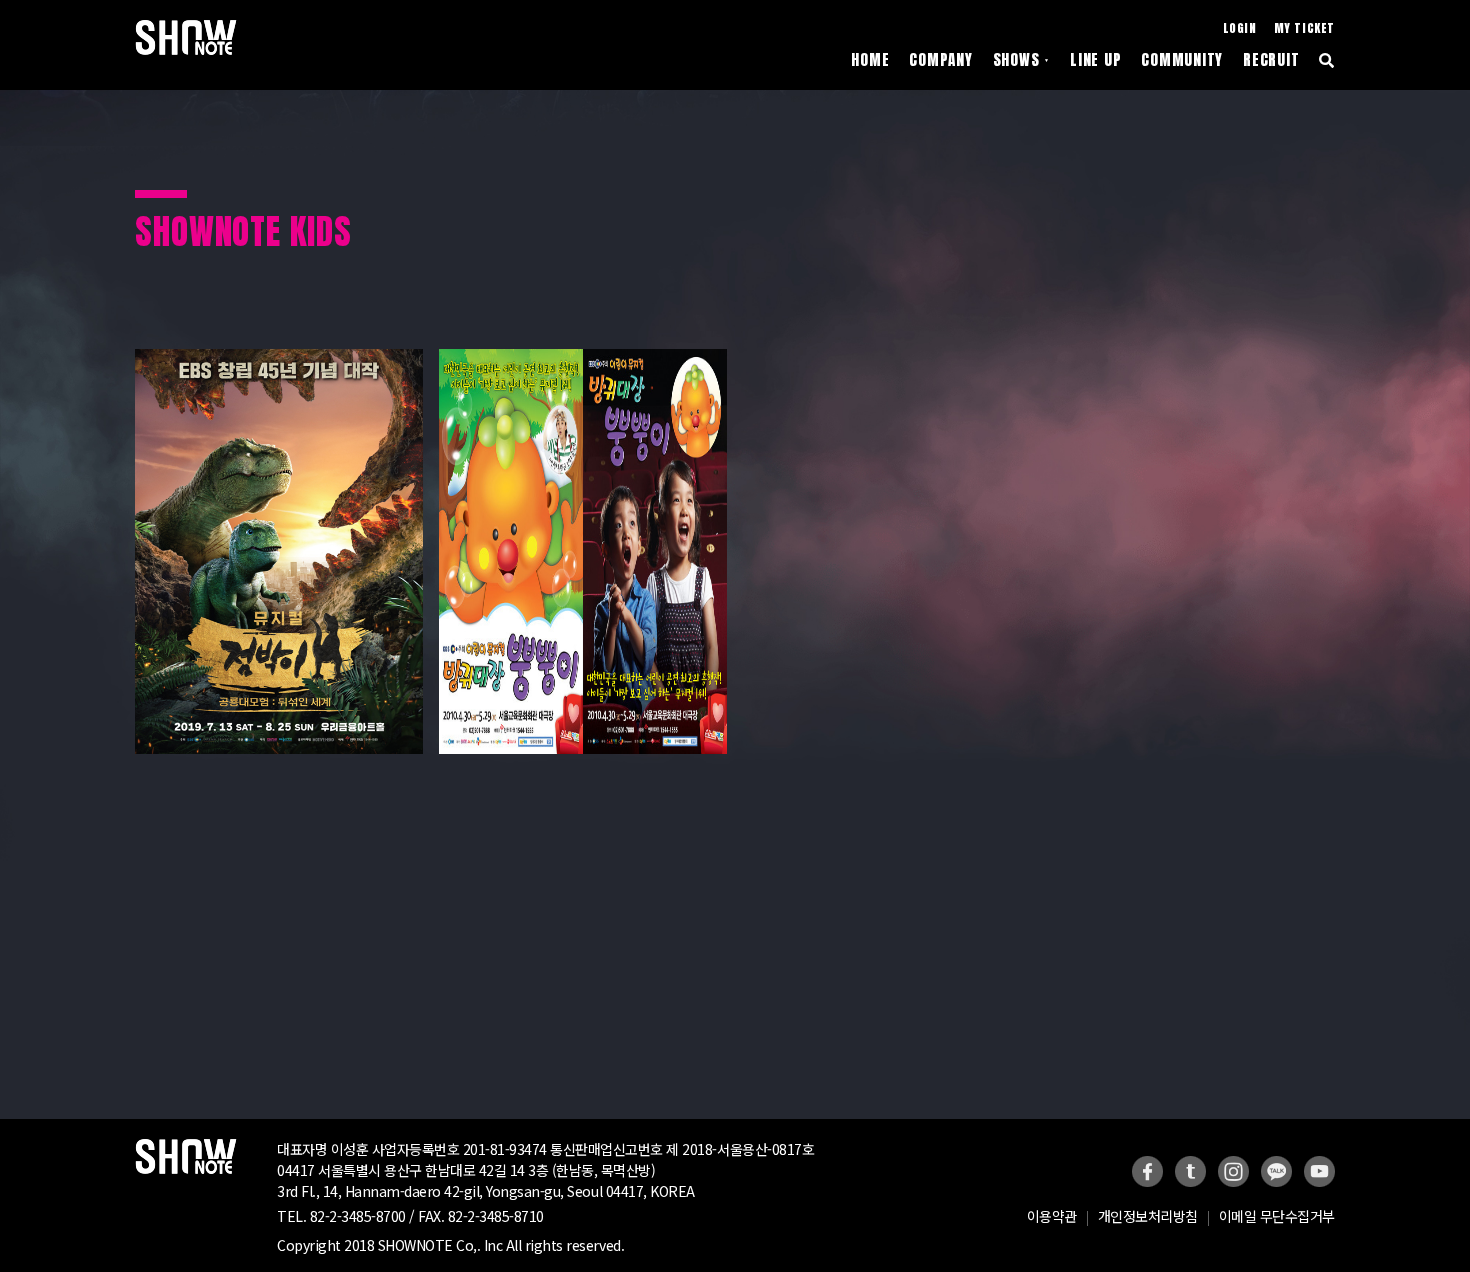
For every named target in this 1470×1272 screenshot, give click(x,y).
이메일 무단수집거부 (1277, 1216)
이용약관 (1052, 1216)
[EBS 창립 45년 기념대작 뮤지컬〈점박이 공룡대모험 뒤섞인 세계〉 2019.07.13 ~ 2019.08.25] (279, 356)
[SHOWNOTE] (186, 37)
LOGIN (1240, 28)
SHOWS (1022, 60)
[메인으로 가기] (186, 1146)
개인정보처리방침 (1148, 1216)
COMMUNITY (1182, 60)
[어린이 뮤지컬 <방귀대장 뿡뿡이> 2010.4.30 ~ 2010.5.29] (583, 356)
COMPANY (940, 60)
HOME (870, 60)
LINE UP (1095, 60)
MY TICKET (1304, 28)
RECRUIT (1271, 60)
